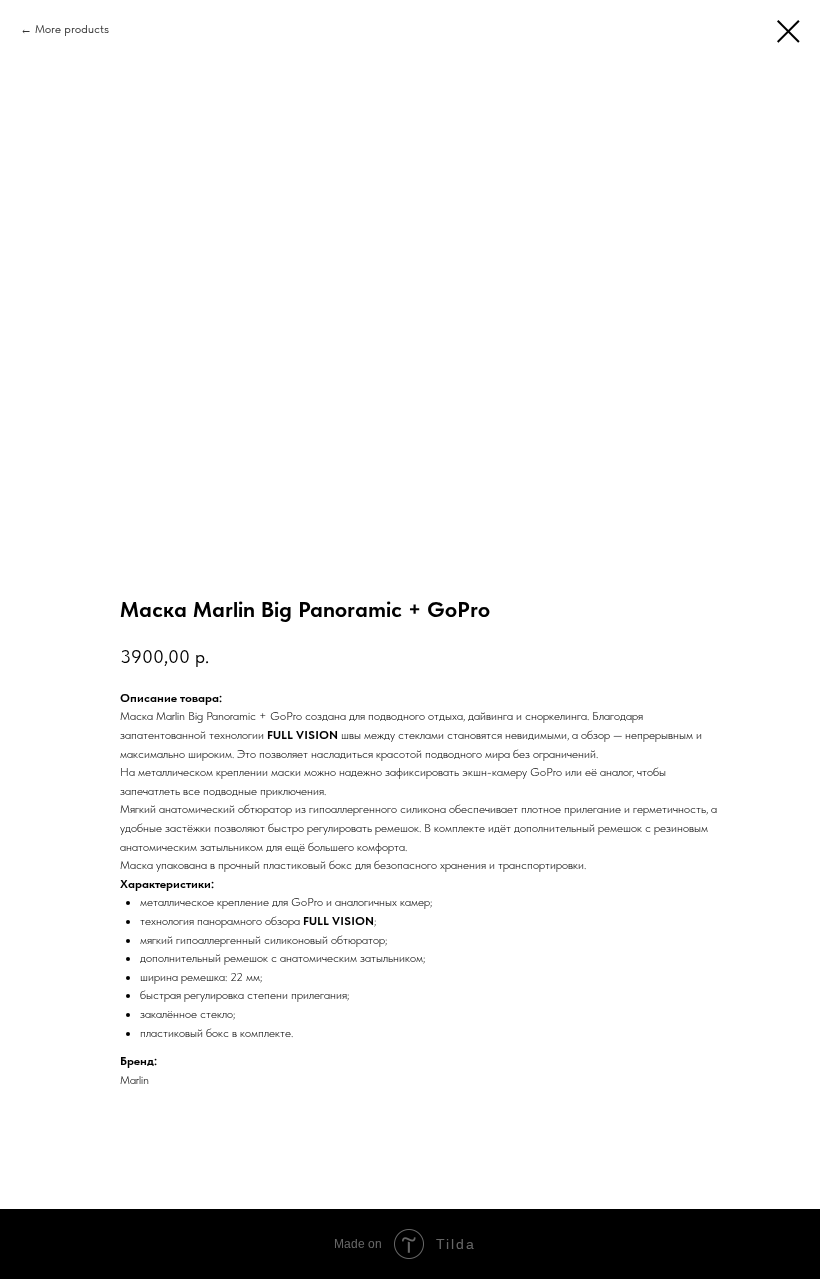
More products (72, 29)
